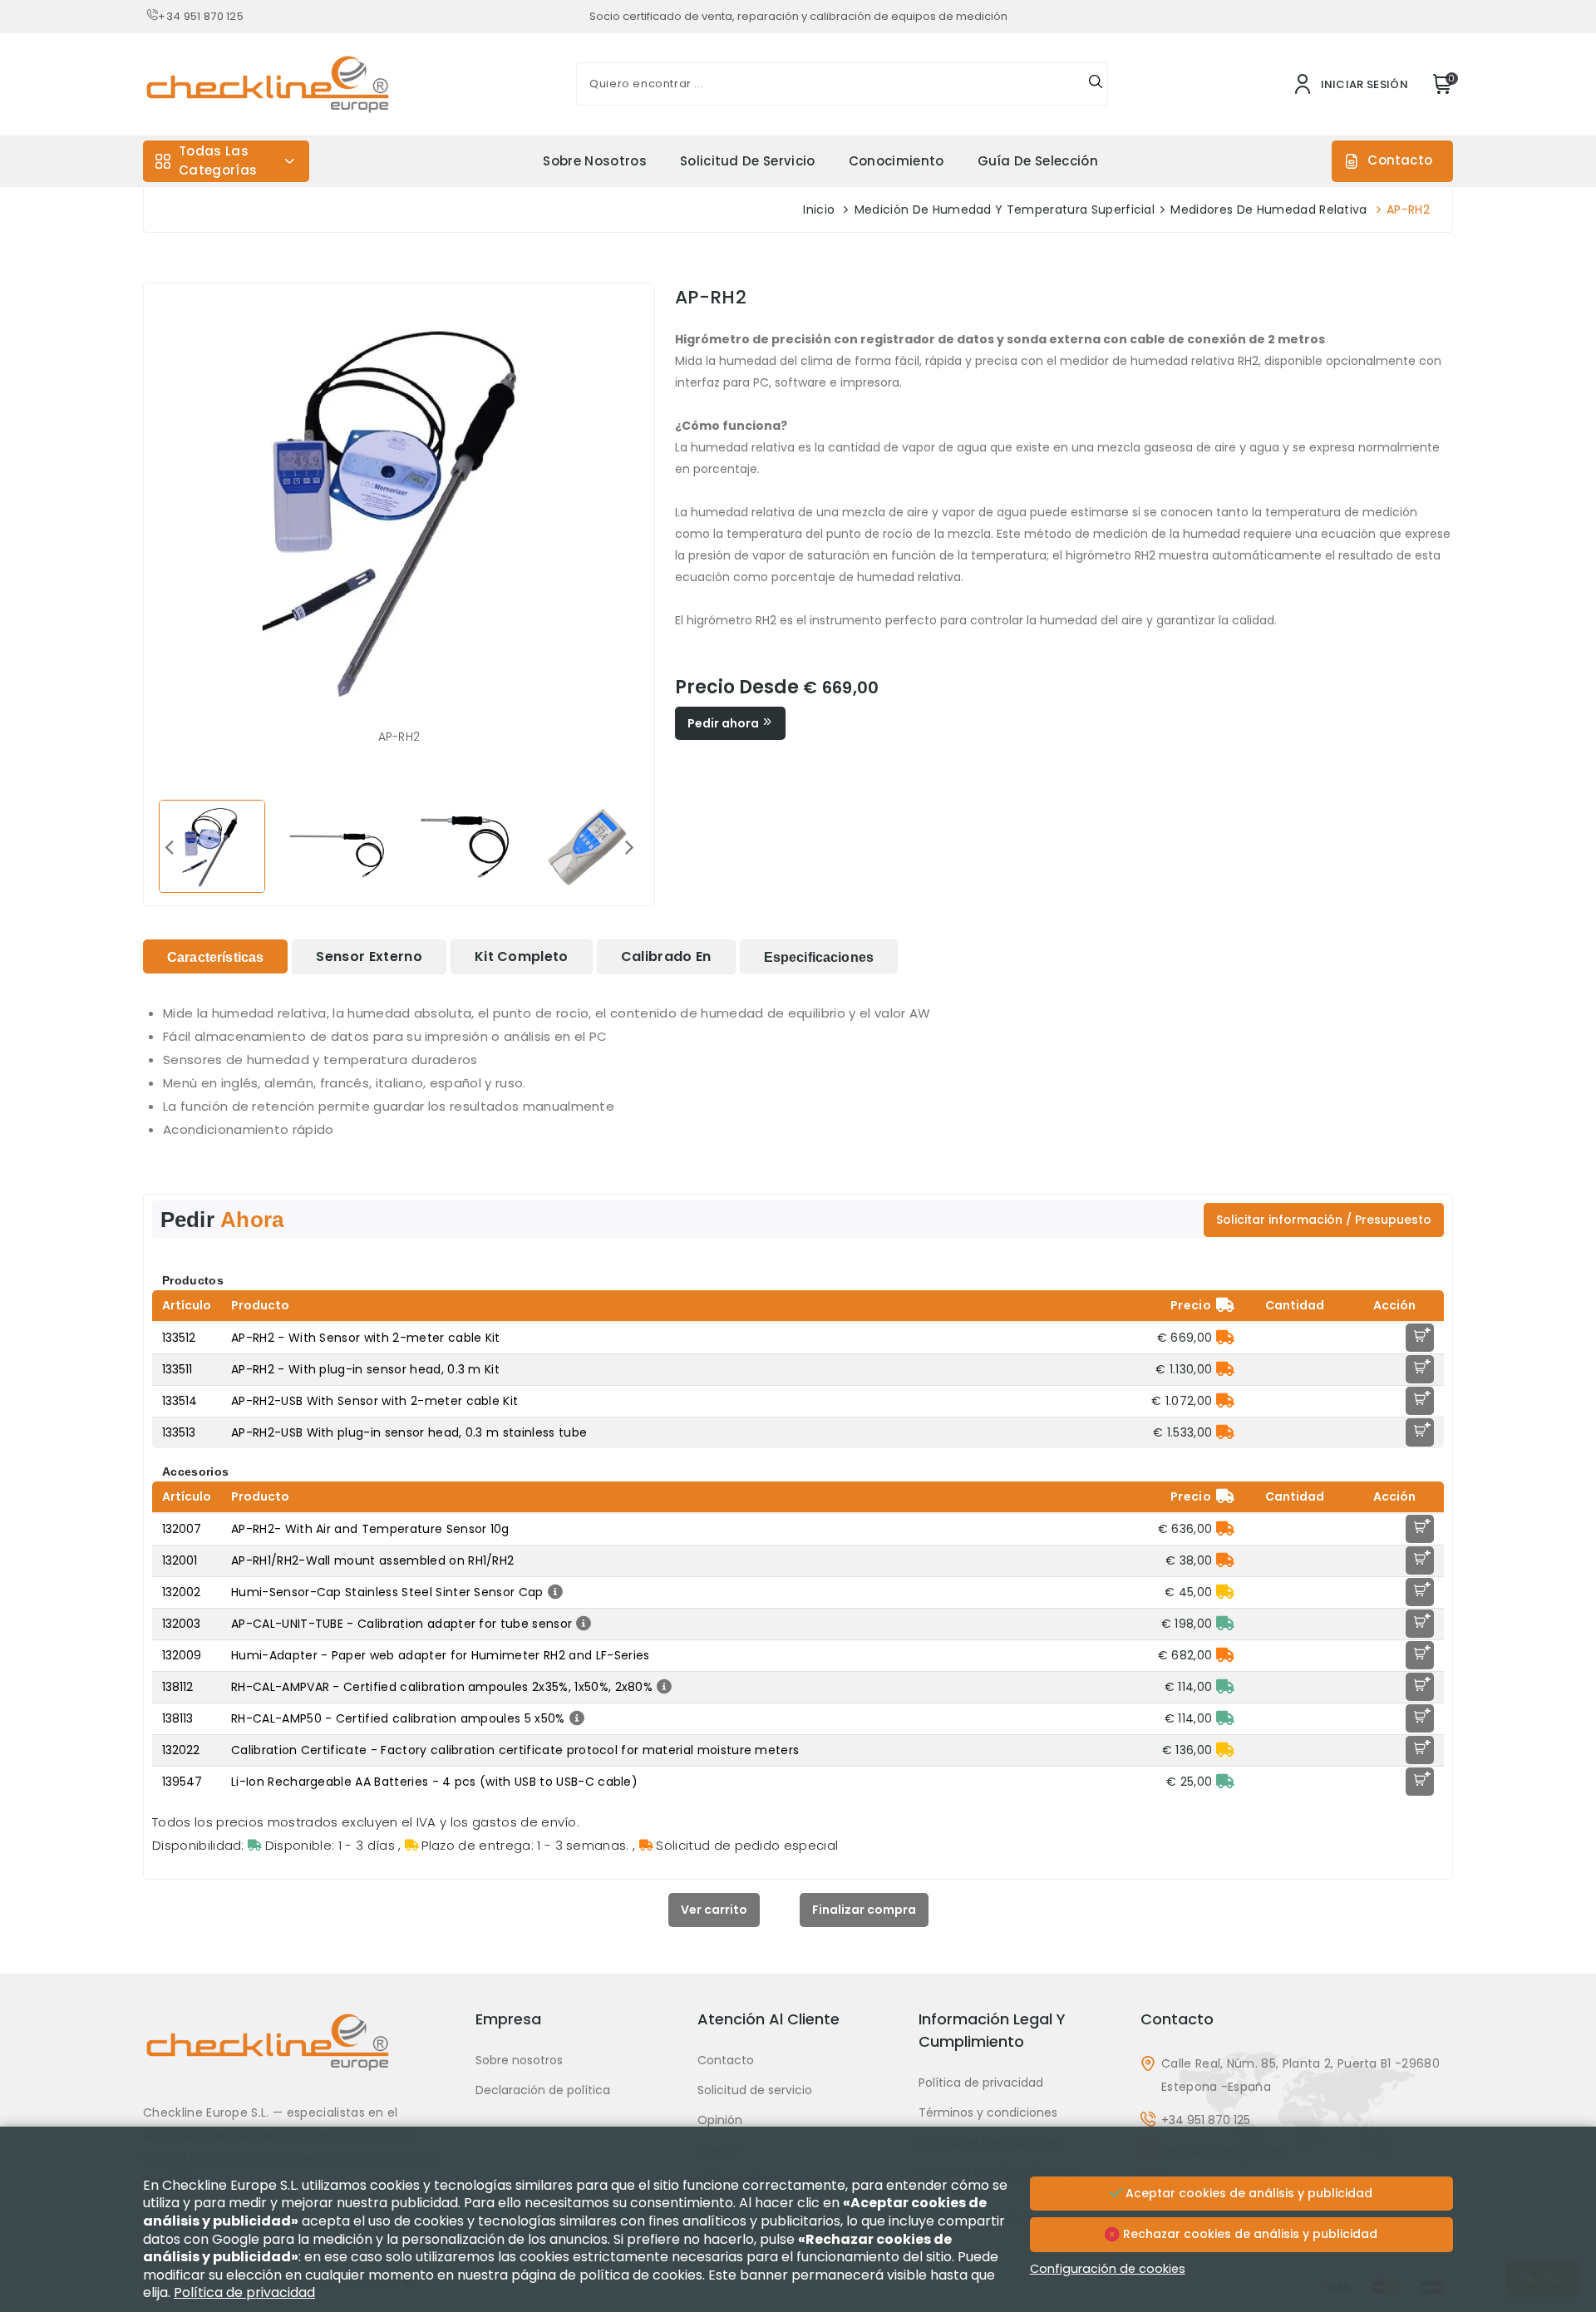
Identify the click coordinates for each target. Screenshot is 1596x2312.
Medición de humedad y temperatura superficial (1005, 210)
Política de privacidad (981, 2083)
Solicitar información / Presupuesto (1324, 1220)
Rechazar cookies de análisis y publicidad (1249, 2234)
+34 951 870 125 (201, 16)
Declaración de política (543, 2090)
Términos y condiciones (988, 2112)
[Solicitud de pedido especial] (1225, 1338)
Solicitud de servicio (748, 161)
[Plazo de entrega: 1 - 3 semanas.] (1225, 1592)
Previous (169, 846)
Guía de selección (1038, 161)
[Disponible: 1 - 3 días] (1225, 1624)
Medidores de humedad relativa (1268, 210)
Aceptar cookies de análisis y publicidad (1247, 2193)
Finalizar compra (864, 1910)
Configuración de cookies (1108, 2269)
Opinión (720, 2120)
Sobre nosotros (594, 161)
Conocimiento (897, 161)
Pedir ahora (724, 723)
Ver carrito (714, 1910)
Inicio (819, 210)
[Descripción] (553, 1592)
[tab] (215, 956)
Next (629, 846)
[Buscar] (1096, 84)
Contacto (1400, 160)
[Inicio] (299, 2055)
